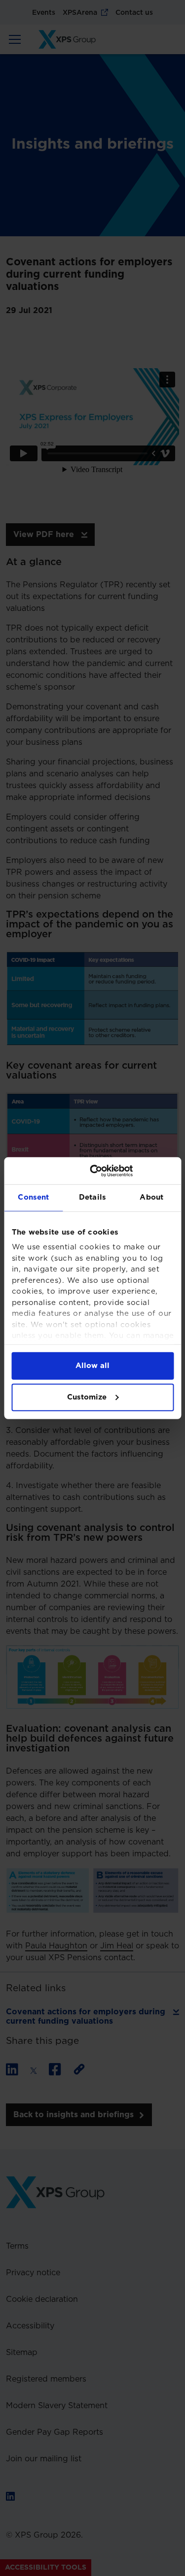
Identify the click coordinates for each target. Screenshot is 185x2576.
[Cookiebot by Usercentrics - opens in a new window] (132, 1171)
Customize (87, 1397)
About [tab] (151, 1197)
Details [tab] (92, 1197)
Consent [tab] (33, 1197)
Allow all (92, 1365)
